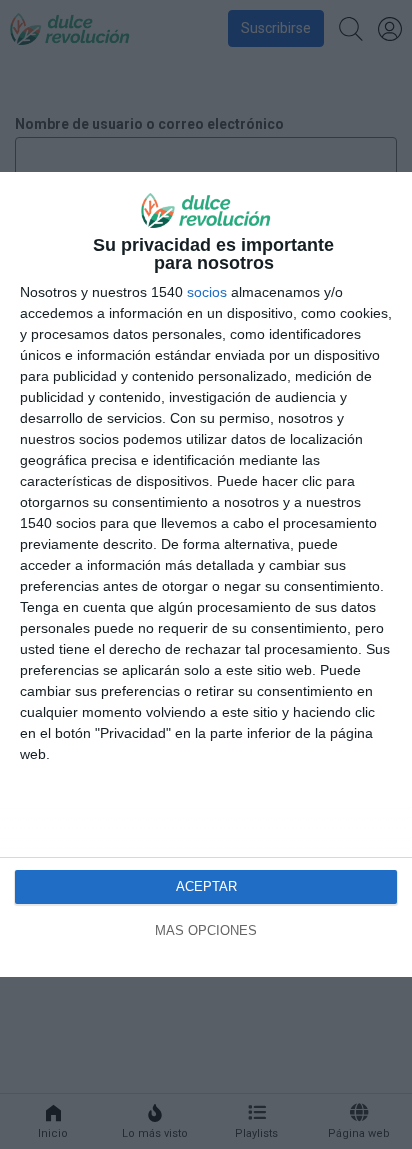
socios (207, 292)
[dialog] (206, 574)
